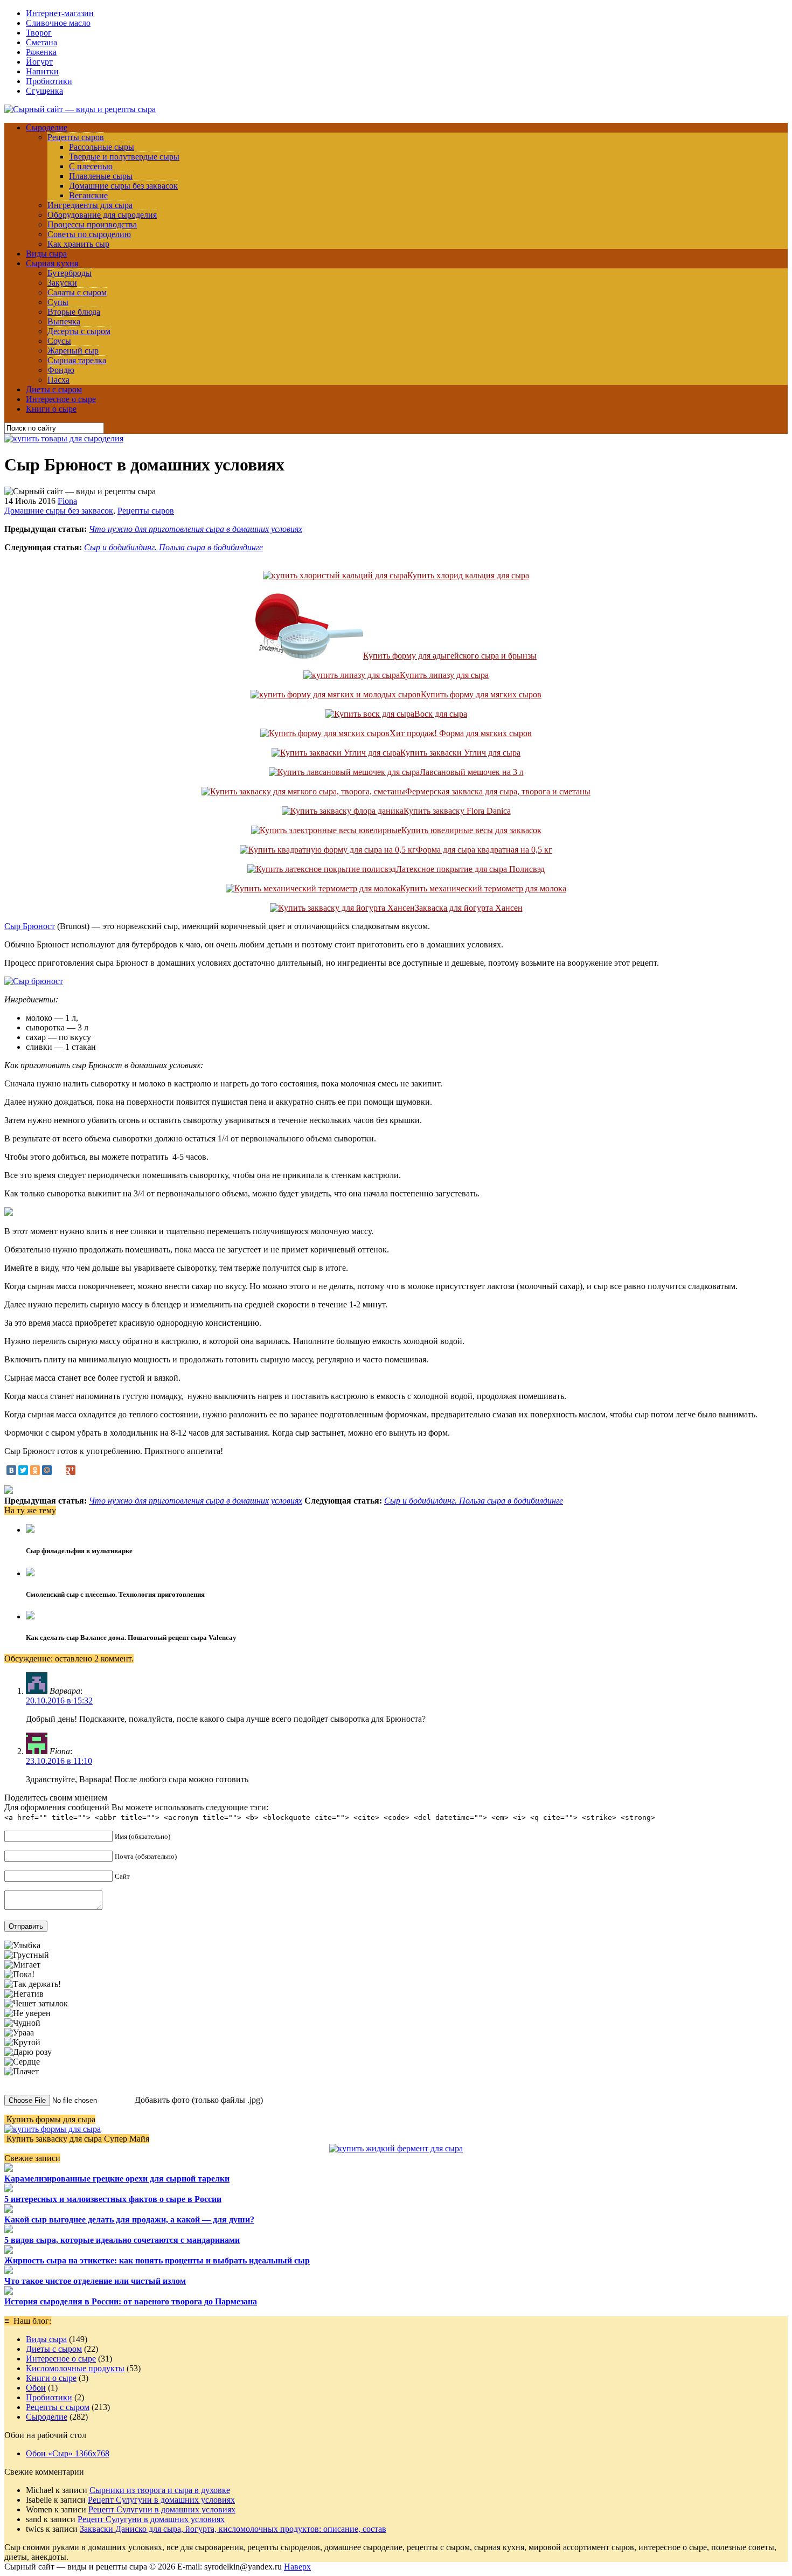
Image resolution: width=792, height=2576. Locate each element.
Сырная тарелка (77, 360)
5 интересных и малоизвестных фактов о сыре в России (113, 2199)
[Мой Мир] (47, 1470)
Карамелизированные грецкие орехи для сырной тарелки (117, 2179)
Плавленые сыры (101, 176)
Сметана (41, 42)
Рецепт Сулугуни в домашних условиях (161, 2500)
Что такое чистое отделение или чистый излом (95, 2281)
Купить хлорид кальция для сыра (468, 575)
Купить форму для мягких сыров (481, 694)
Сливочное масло (58, 23)
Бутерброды (70, 273)
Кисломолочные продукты (75, 2368)
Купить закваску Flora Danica (457, 811)
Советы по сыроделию (89, 234)
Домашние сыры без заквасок (123, 186)
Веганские (88, 195)
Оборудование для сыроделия (102, 215)
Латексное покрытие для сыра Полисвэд (470, 869)
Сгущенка (44, 91)
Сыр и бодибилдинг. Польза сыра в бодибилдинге (173, 547)
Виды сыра (46, 254)
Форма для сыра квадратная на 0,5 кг (484, 850)
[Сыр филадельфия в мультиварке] (30, 1530)
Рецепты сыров (76, 137)
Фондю (61, 370)
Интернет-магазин (60, 13)
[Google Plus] (71, 1470)
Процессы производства (92, 224)
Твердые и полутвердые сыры (124, 157)
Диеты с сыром (54, 389)
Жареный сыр (73, 351)
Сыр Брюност (30, 926)
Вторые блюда (74, 312)
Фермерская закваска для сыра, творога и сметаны (498, 791)
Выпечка (64, 321)
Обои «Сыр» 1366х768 (68, 2453)
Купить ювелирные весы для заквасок (471, 830)
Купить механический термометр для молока (483, 888)
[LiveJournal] (59, 1470)
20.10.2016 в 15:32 (59, 1701)
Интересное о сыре (61, 399)
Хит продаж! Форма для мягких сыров (461, 733)
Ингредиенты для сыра (90, 205)
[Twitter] (23, 1470)
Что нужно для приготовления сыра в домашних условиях (196, 529)
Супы (58, 302)
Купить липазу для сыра (444, 675)
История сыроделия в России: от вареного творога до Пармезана (131, 2301)
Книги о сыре (51, 409)
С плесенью (91, 166)
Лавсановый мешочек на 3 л (472, 772)
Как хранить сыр (78, 244)
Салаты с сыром (77, 292)
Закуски (62, 283)
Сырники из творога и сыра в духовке (160, 2490)
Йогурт (39, 62)
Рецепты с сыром (58, 2407)
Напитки (42, 71)
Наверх (297, 2567)
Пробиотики (49, 81)
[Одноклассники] (35, 1470)
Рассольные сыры (102, 147)
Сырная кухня (52, 263)
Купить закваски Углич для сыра (460, 753)
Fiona (67, 501)
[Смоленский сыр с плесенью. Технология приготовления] (30, 1573)
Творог (39, 33)
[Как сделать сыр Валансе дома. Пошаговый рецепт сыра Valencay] (30, 1616)
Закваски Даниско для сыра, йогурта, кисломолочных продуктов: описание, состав (233, 2529)
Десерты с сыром (79, 331)
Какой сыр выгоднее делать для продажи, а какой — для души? (129, 2220)
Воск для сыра (441, 714)
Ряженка (41, 52)
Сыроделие (47, 127)
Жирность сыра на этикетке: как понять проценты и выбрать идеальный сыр (157, 2260)
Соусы (59, 341)
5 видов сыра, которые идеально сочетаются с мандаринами (122, 2240)
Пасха (58, 380)
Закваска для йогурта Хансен (469, 908)
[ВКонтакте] (11, 1470)
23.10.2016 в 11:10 (59, 1761)
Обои (36, 2388)
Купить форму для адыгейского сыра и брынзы (450, 656)
